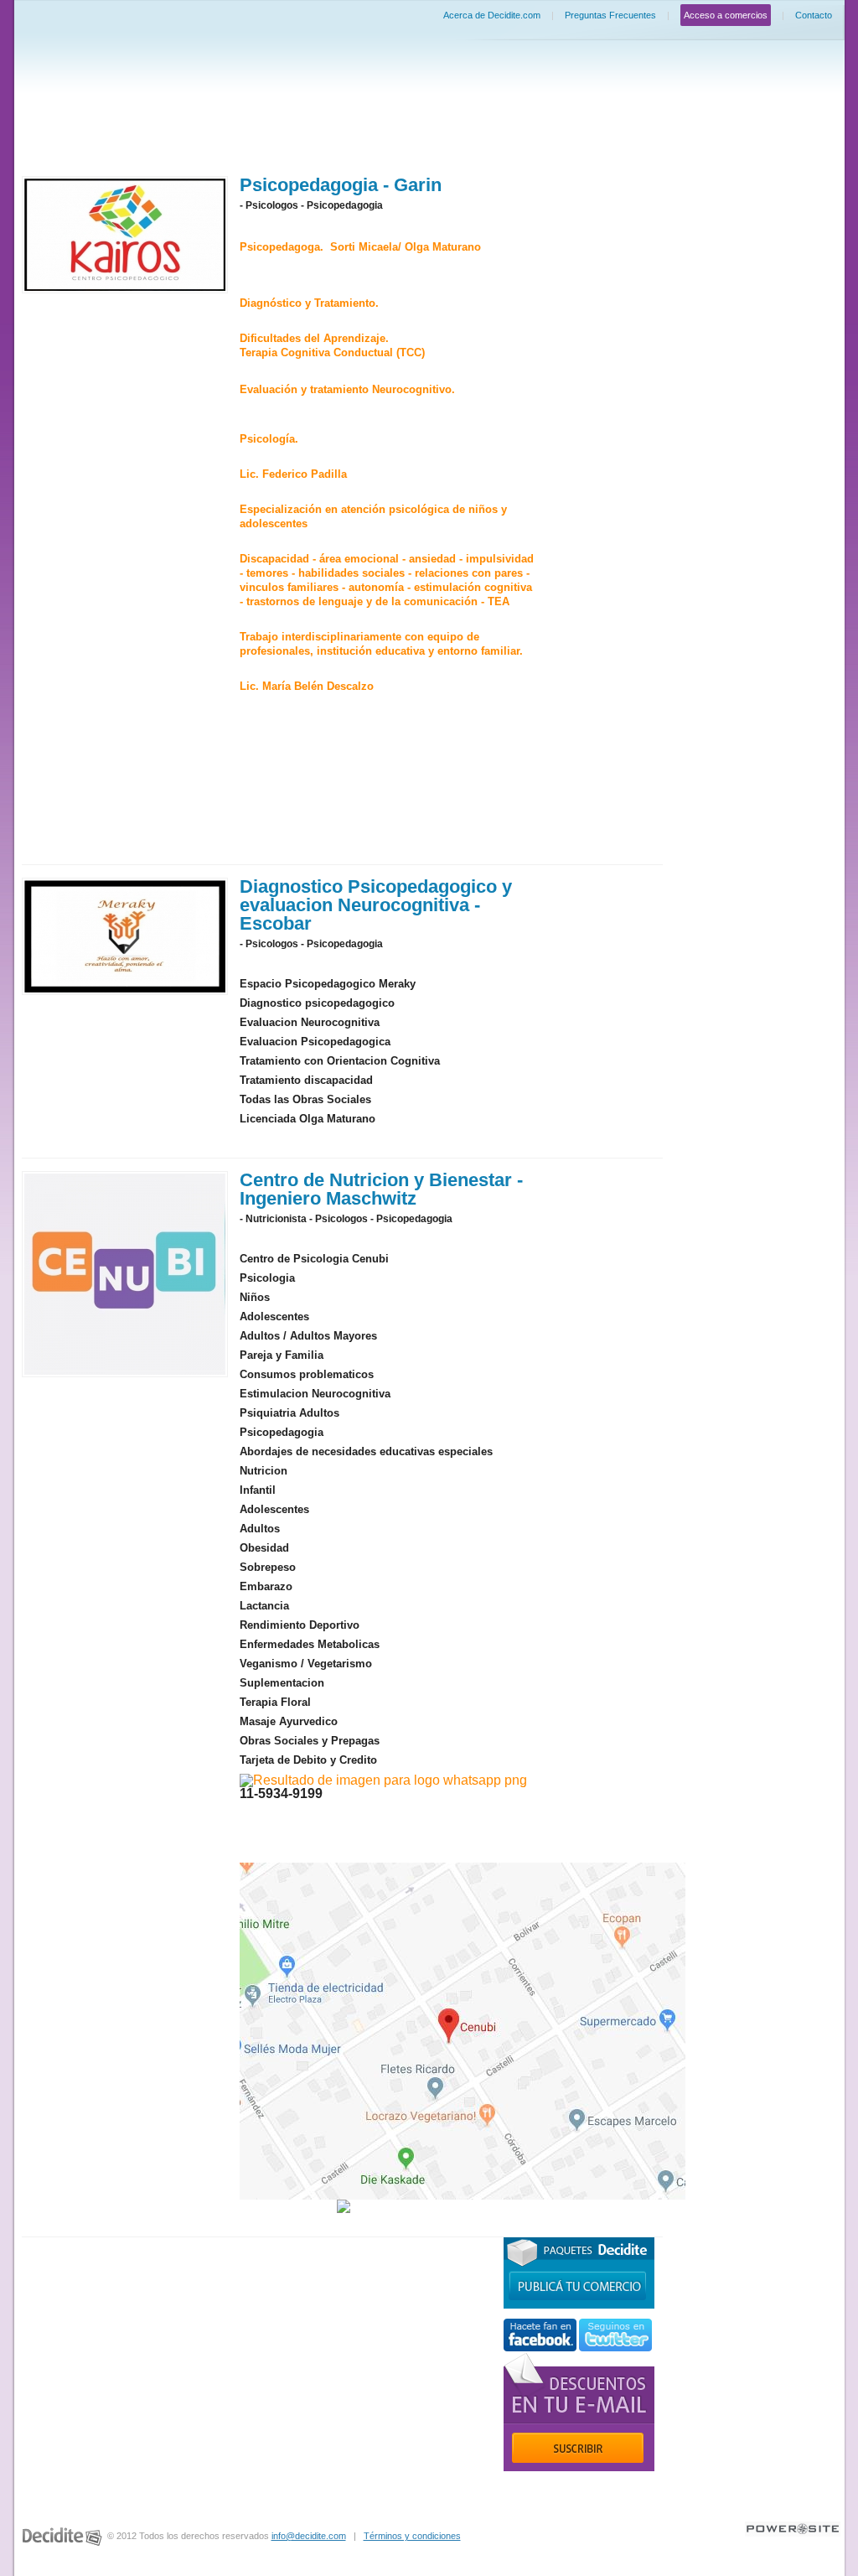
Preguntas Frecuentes (610, 15)
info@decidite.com (309, 2536)
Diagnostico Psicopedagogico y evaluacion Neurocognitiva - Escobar (376, 905)
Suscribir (578, 2448)
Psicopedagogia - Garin (341, 185)
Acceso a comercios (726, 15)
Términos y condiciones (412, 2536)
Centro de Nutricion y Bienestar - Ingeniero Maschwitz (381, 1189)
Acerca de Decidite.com (492, 15)
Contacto (814, 15)
